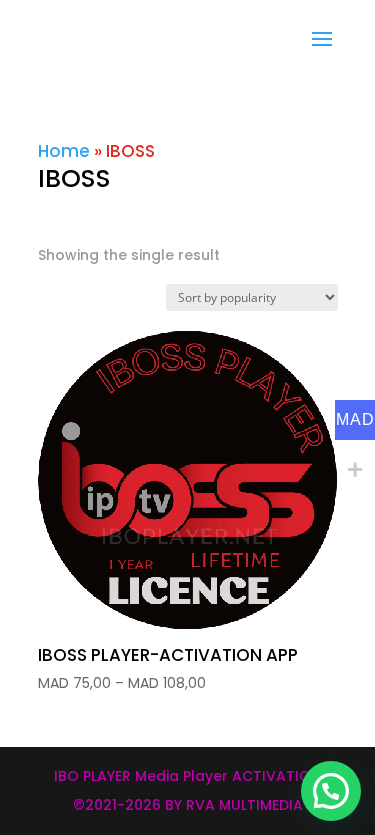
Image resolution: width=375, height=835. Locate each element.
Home (64, 151)
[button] (331, 791)
